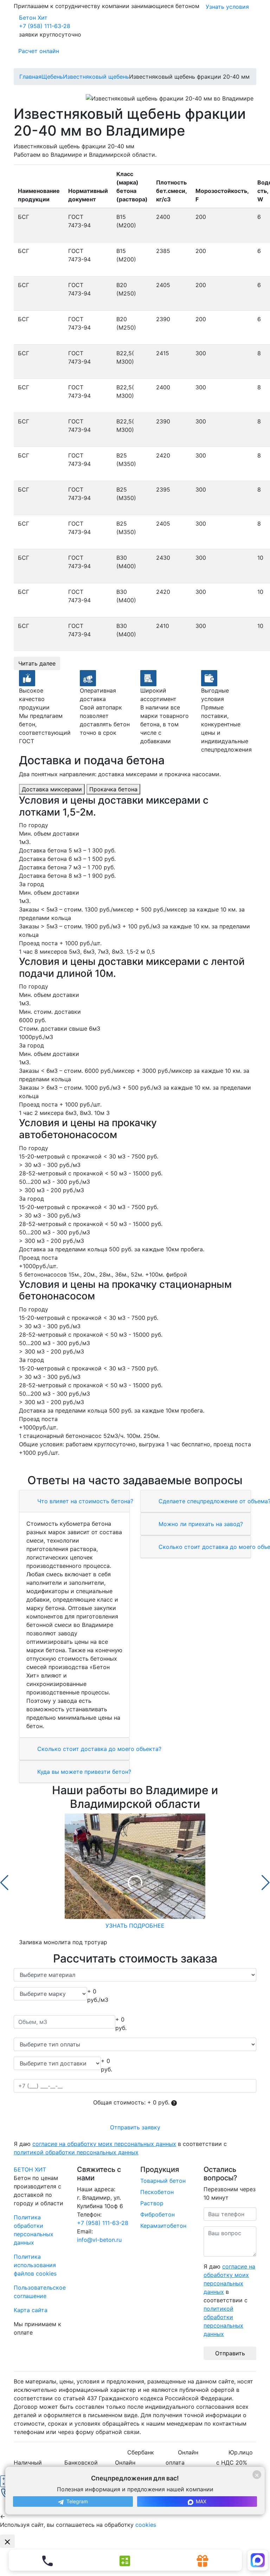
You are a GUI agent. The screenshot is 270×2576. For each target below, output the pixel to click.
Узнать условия (227, 7)
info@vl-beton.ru (99, 2240)
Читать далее (37, 663)
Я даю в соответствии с (120, 2148)
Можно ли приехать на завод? (200, 1524)
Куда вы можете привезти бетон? (83, 1772)
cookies (146, 2525)
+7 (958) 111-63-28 (45, 26)
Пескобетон (157, 2192)
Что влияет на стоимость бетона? (84, 1501)
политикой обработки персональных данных (76, 2152)
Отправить (230, 2353)
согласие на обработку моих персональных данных (104, 2144)
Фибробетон (157, 2214)
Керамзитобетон (163, 2226)
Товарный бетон (163, 2181)
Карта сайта (31, 2310)
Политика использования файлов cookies (35, 2265)
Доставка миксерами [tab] (52, 789)
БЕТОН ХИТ (30, 2169)
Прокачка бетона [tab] (113, 789)
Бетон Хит (33, 18)
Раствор (152, 2203)
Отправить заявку (135, 2127)
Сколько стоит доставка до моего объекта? (98, 1749)
